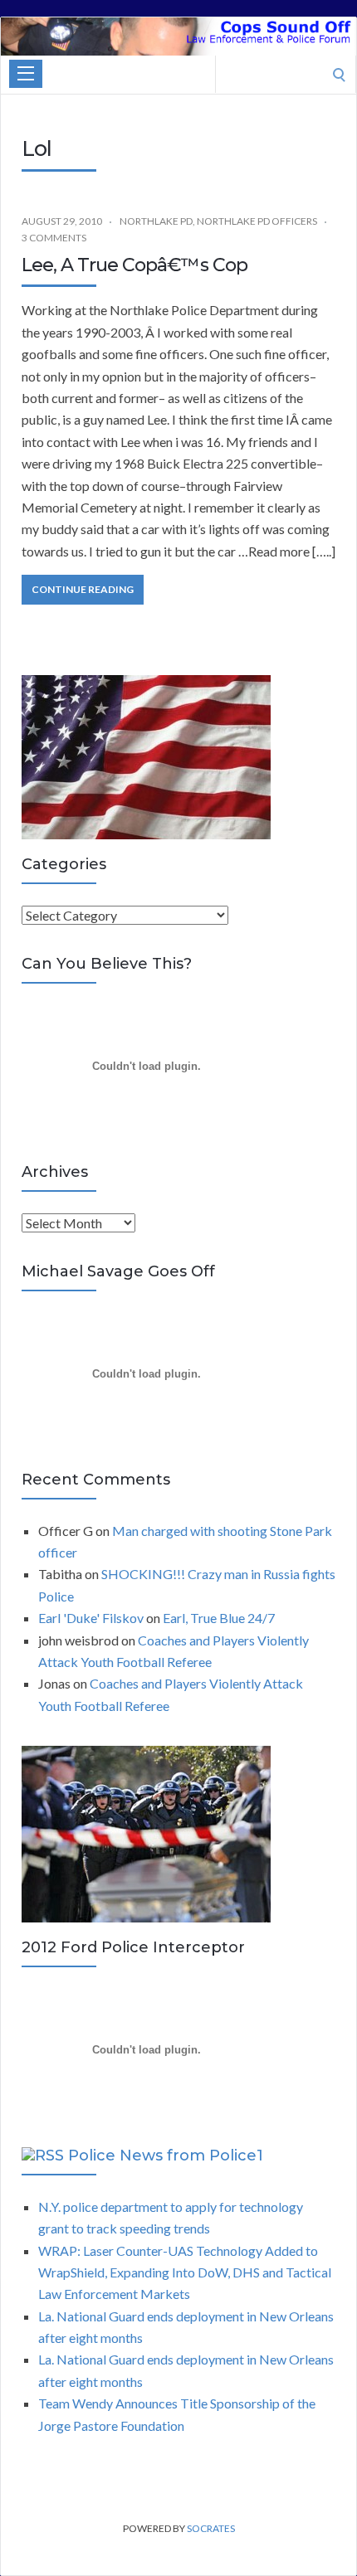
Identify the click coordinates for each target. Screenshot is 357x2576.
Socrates (211, 2528)
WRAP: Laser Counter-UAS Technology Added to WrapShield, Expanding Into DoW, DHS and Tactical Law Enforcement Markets (185, 2272)
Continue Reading (83, 589)
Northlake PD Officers (257, 221)
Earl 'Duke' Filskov (91, 1618)
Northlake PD (156, 221)
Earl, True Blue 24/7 (219, 1618)
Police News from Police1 (166, 2156)
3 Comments (54, 238)
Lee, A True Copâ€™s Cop (134, 265)
